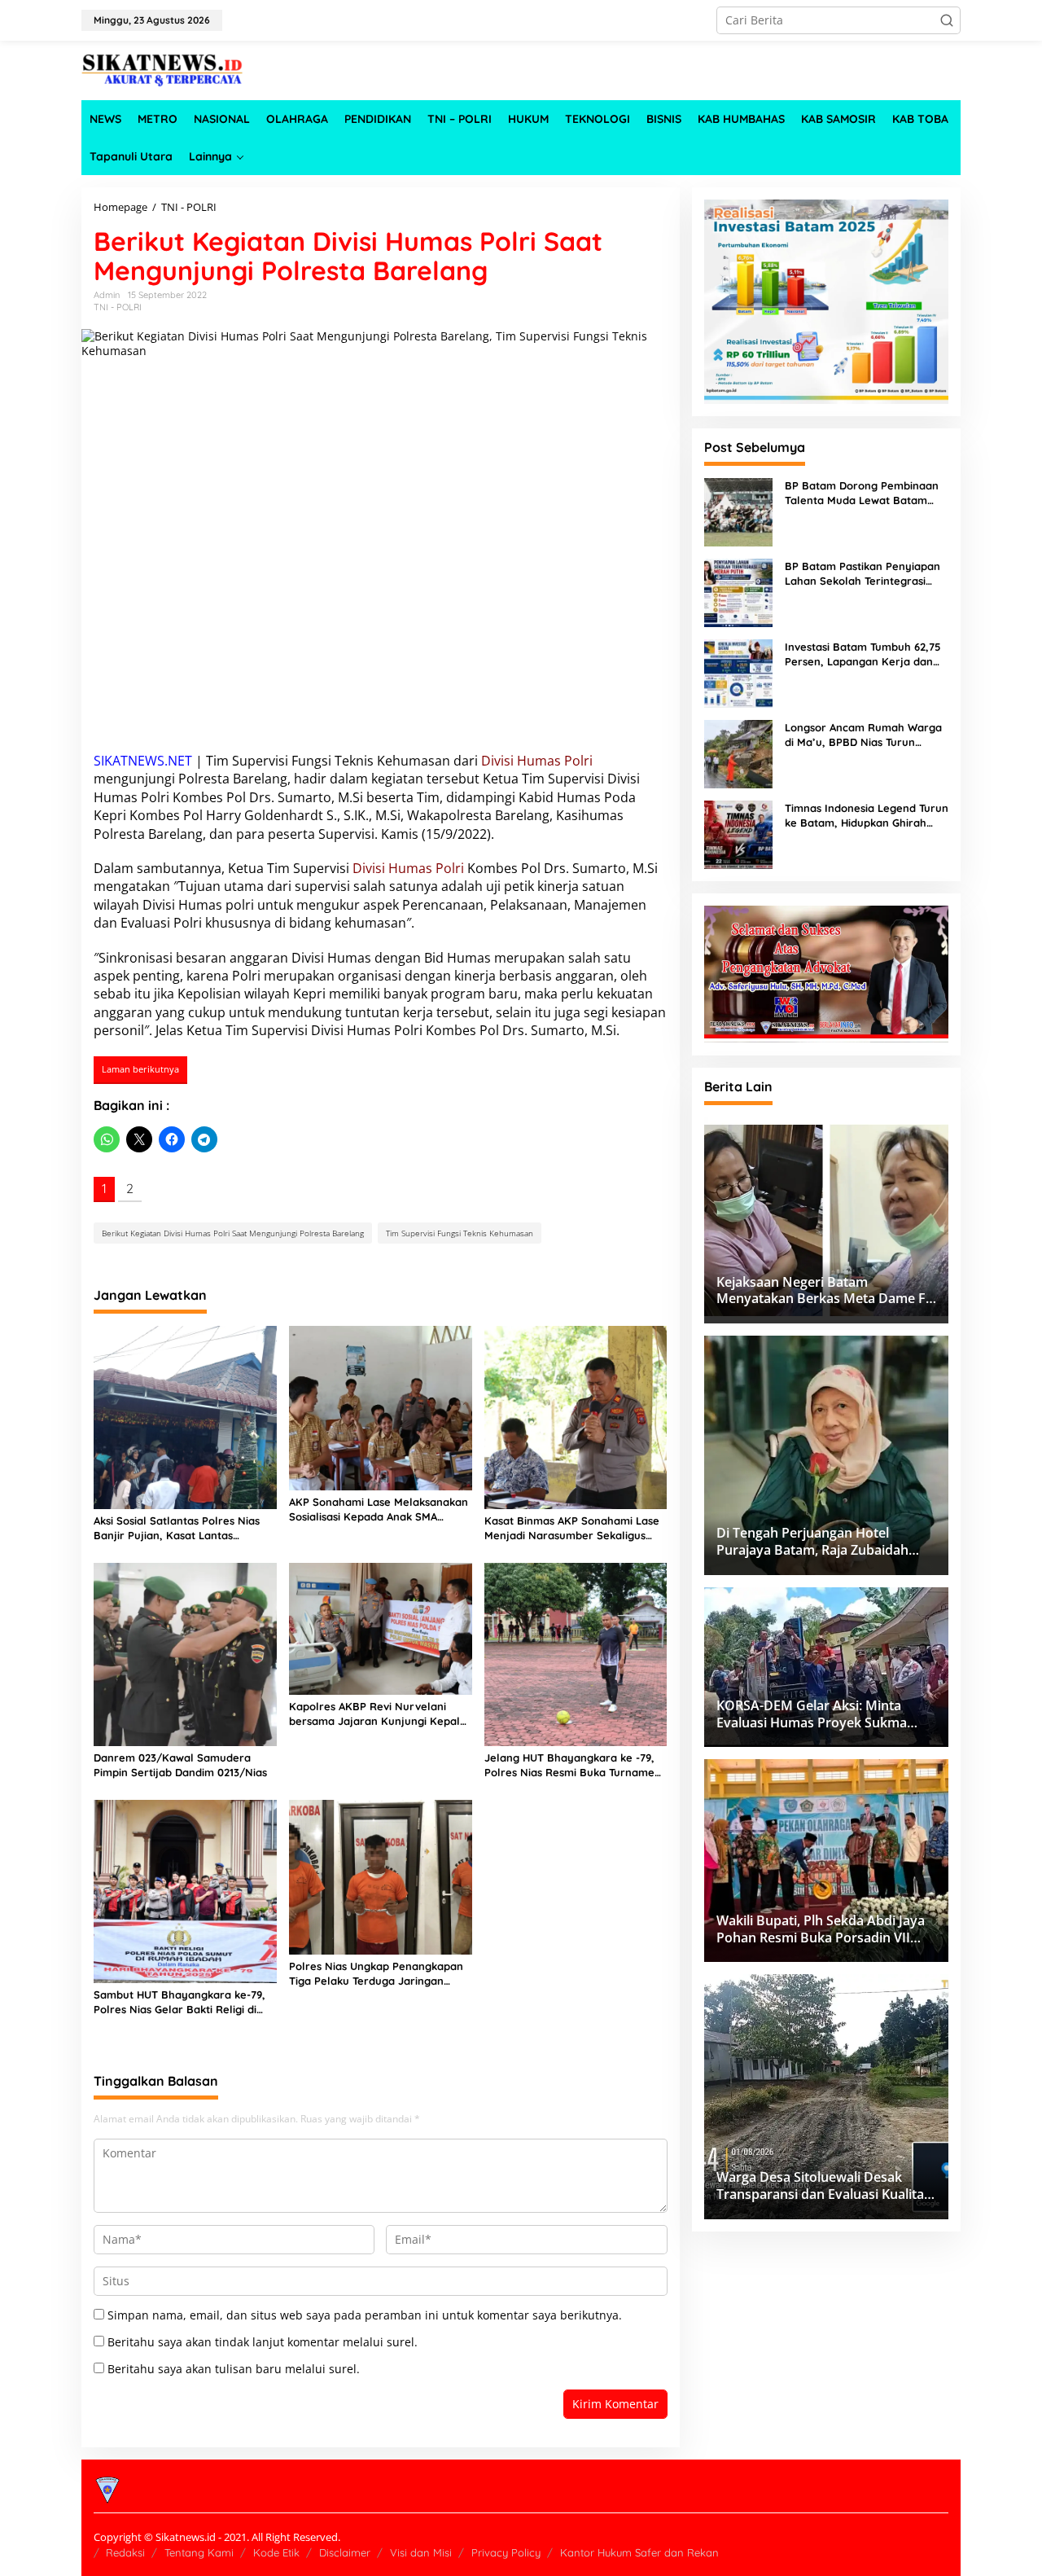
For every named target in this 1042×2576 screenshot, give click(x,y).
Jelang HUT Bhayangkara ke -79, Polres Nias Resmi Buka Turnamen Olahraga (573, 1765)
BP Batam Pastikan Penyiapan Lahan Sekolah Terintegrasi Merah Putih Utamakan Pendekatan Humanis (862, 574)
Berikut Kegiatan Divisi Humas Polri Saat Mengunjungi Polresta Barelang (233, 1233)
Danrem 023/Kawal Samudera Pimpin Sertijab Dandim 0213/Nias (180, 1765)
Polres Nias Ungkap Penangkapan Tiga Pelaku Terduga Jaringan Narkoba (376, 1974)
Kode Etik (276, 2552)
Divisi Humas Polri (537, 761)
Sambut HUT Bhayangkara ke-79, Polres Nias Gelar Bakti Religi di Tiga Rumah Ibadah (180, 2002)
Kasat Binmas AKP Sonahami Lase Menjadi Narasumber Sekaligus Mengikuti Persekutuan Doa (572, 1528)
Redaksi (125, 2552)
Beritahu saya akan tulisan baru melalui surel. (234, 2369)
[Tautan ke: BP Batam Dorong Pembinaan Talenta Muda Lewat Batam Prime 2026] (738, 510)
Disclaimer (345, 2552)
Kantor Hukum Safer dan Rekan (639, 2552)
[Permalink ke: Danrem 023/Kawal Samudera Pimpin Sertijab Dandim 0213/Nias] (185, 1653)
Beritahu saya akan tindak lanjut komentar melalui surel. (263, 2342)
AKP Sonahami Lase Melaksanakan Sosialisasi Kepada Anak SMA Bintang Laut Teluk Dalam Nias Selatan (379, 1510)
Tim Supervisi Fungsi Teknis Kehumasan (460, 1233)
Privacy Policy (506, 2552)
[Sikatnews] (163, 69)
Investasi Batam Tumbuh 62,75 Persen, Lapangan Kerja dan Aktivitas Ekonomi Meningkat (862, 654)
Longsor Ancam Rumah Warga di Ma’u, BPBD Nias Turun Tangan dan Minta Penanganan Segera (865, 735)
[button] (947, 20)
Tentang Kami (199, 2552)
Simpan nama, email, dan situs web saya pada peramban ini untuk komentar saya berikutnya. (365, 2315)
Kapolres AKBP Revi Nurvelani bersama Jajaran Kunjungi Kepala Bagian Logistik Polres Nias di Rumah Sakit (378, 1714)
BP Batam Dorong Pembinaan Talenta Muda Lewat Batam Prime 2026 (862, 493)
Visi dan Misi (421, 2552)
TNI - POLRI (118, 307)
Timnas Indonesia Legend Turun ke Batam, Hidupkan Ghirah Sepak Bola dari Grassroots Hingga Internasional (867, 816)
